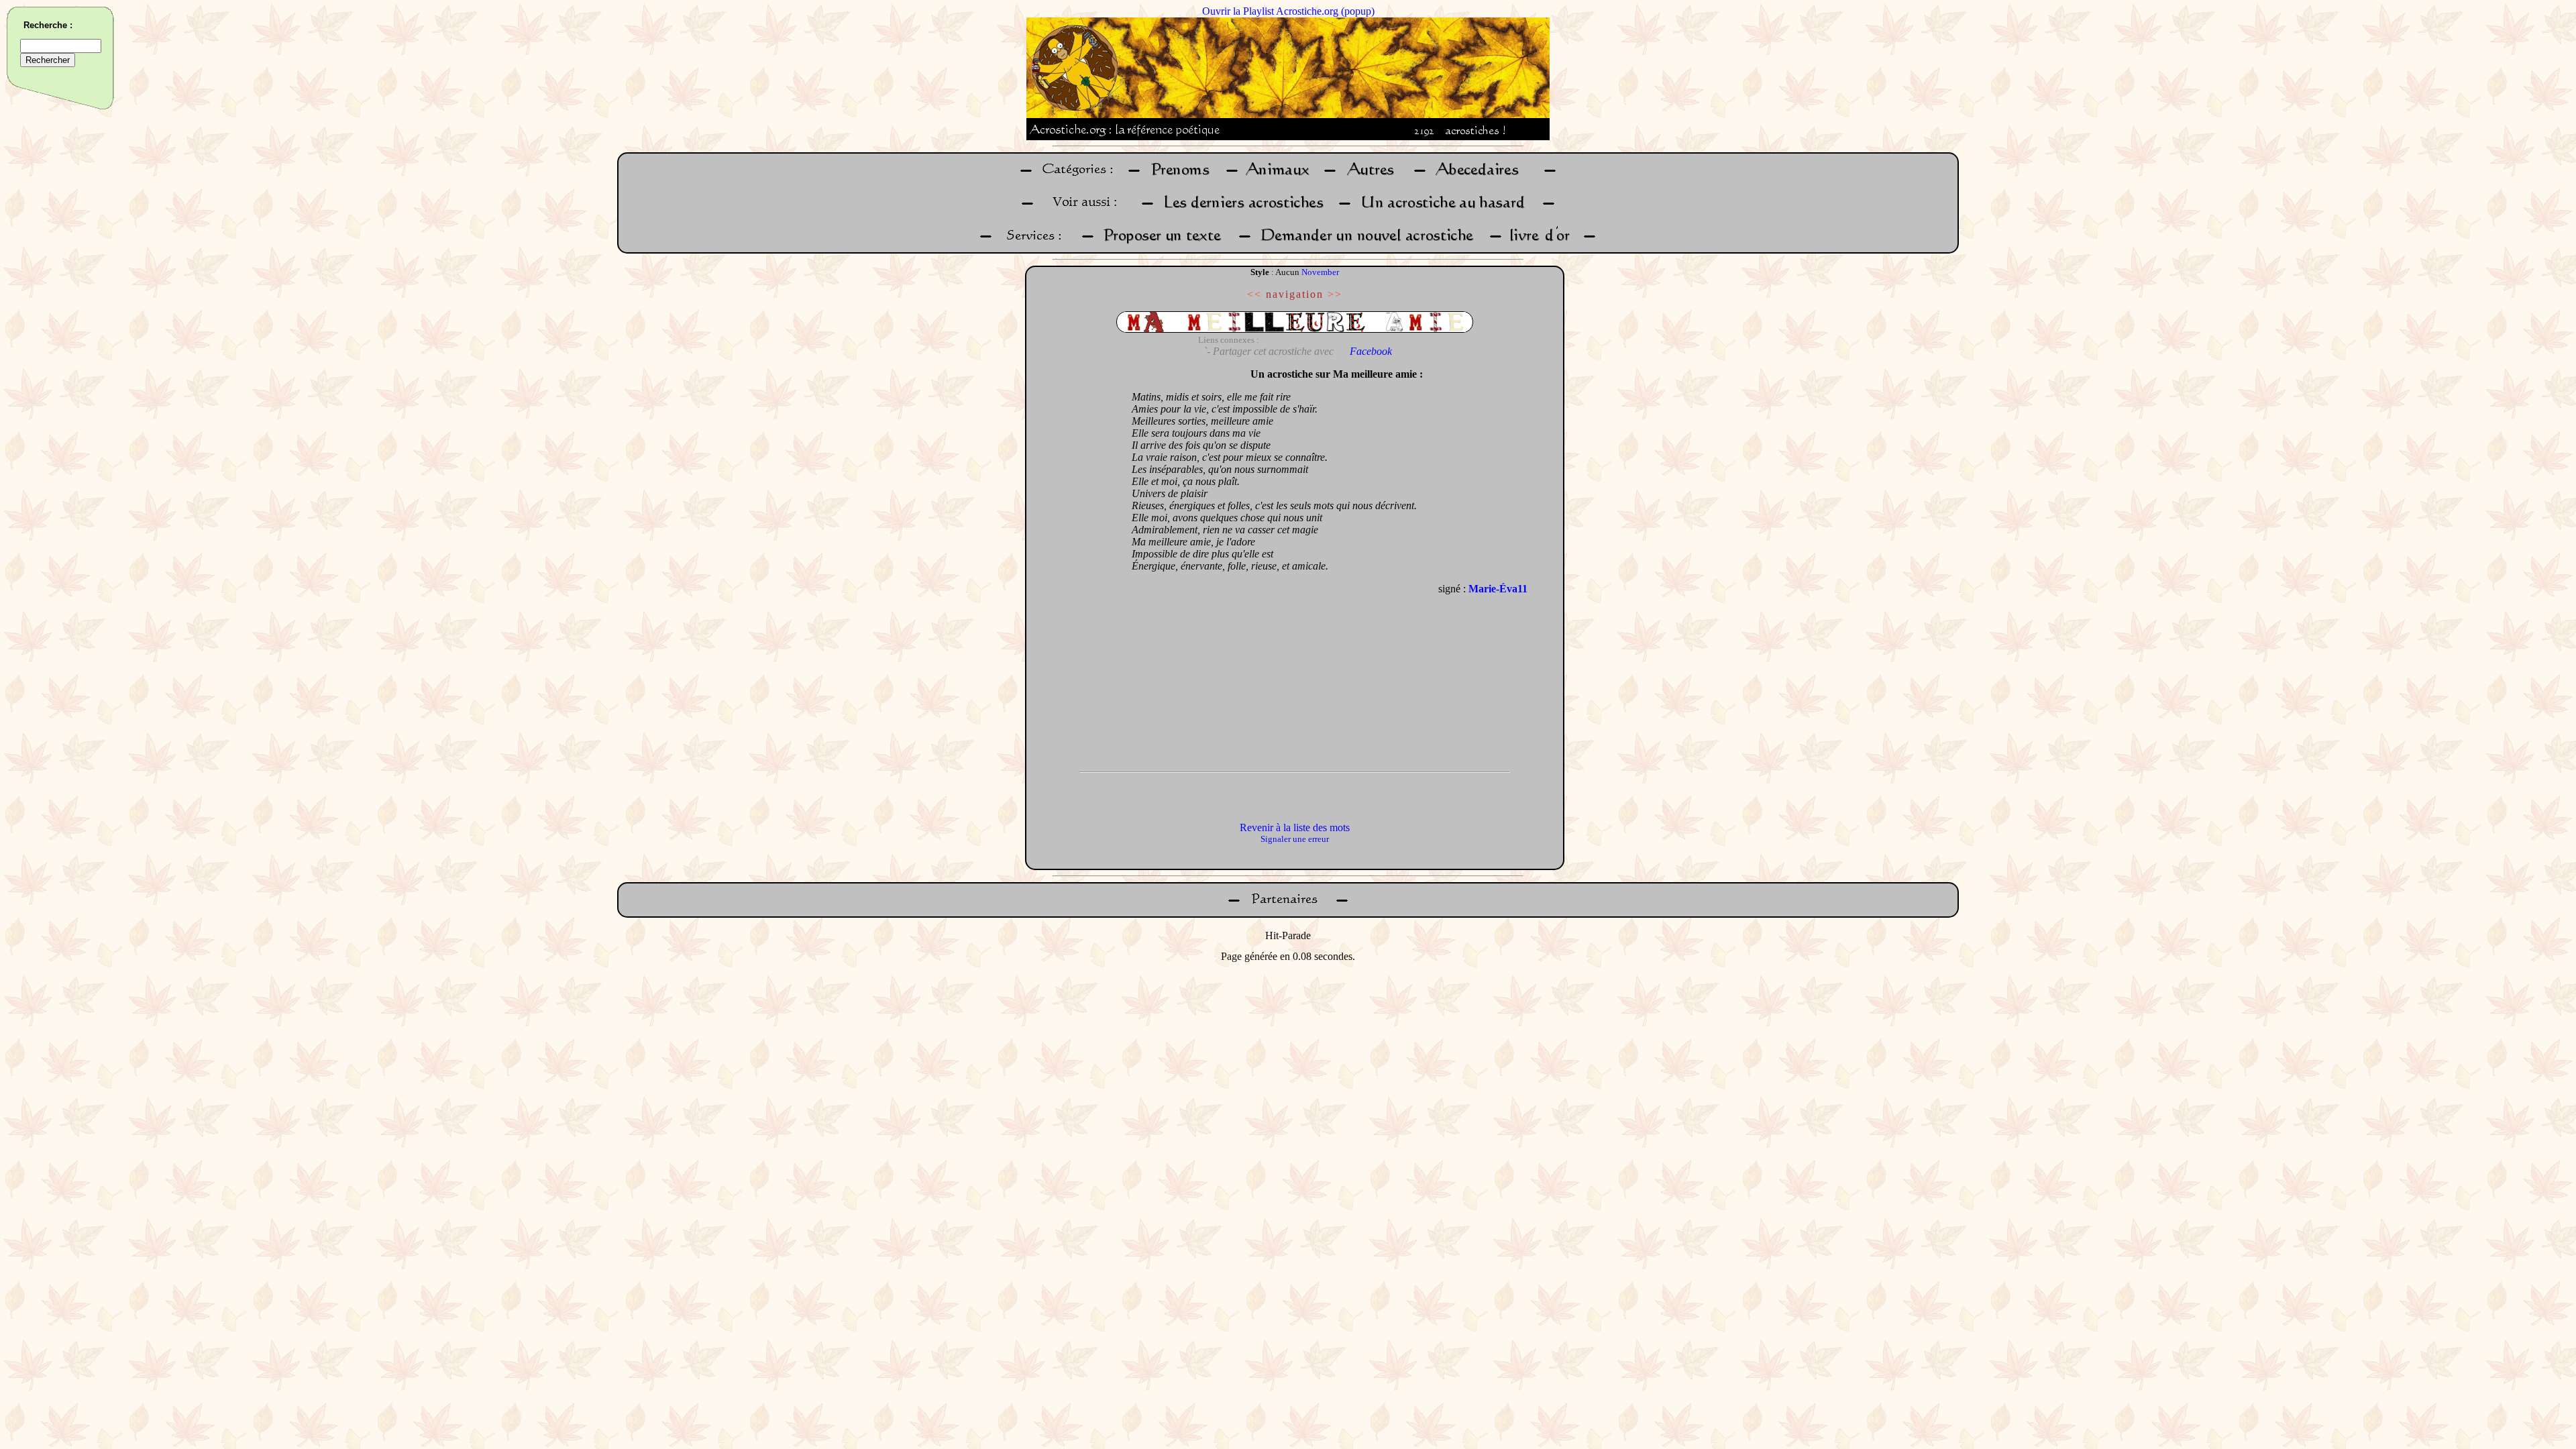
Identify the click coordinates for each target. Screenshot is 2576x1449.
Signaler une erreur (1295, 839)
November (1320, 272)
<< (1254, 294)
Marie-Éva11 (1498, 589)
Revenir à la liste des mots (1295, 827)
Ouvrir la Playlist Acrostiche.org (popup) (1288, 11)
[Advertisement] (1075, 563)
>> (1335, 294)
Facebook (1371, 351)
